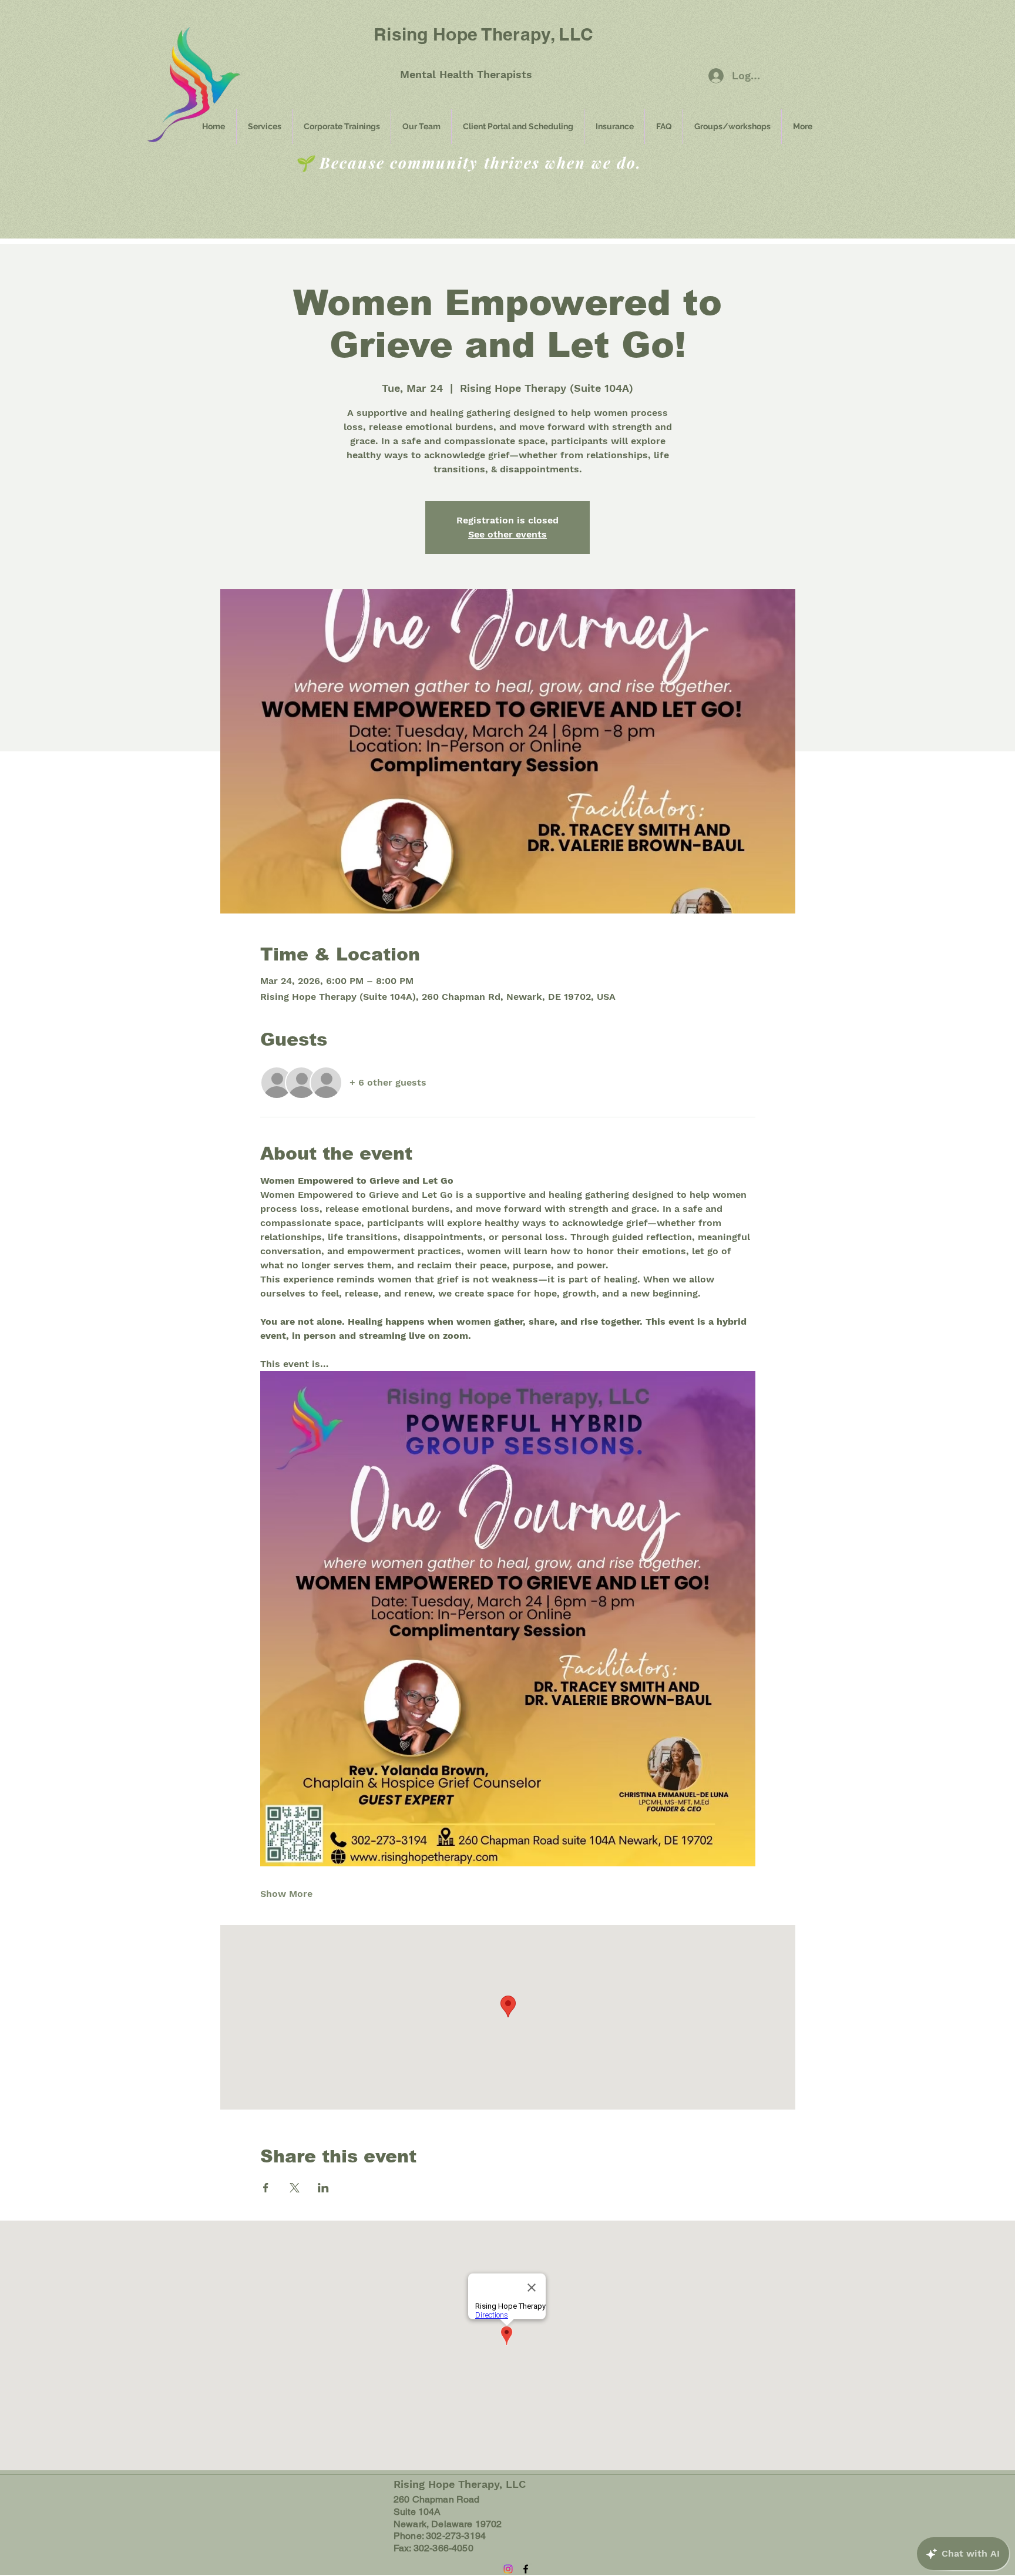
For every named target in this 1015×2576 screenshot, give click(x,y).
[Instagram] (508, 2569)
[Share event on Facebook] (266, 2188)
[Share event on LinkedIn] (323, 2188)
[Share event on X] (295, 2188)
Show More (286, 1894)
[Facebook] (526, 2569)
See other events (508, 534)
